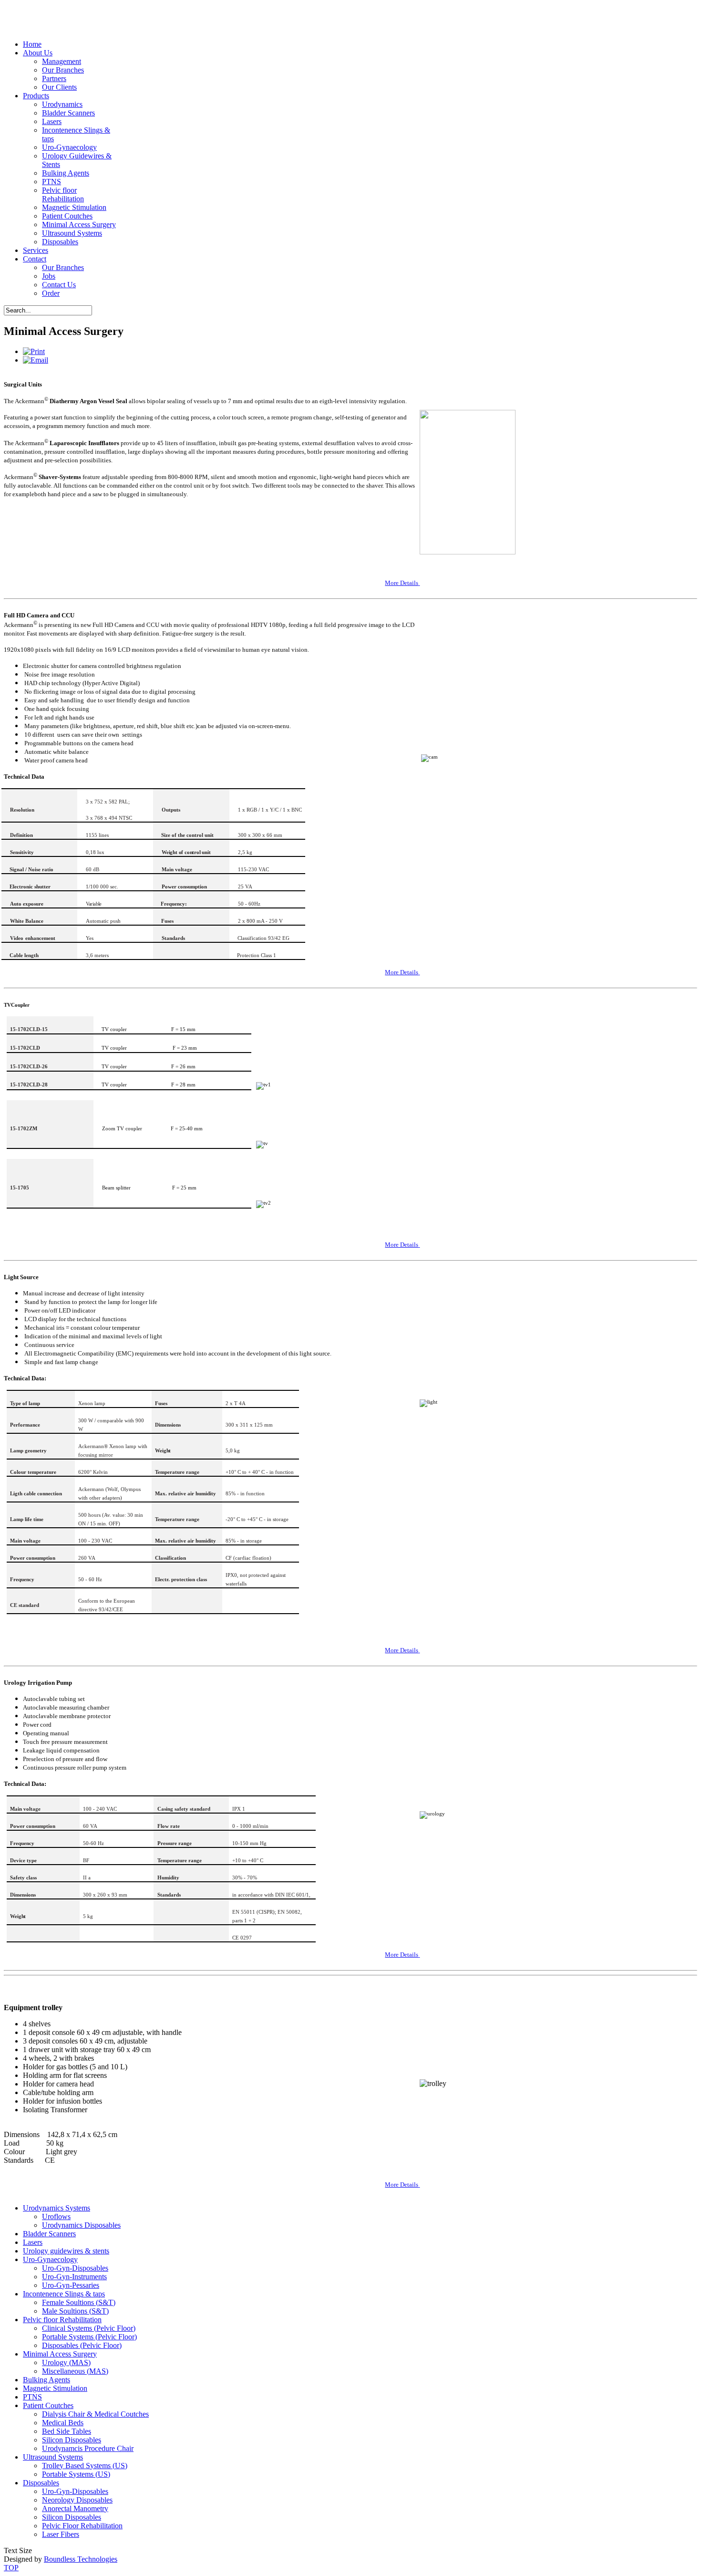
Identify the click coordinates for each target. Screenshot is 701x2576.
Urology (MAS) (66, 2362)
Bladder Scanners (68, 113)
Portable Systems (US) (76, 2474)
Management (62, 61)
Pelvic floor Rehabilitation (63, 194)
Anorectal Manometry (75, 2508)
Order (51, 293)
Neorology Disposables (77, 2500)
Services (36, 250)
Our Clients (59, 87)
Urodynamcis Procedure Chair (88, 2448)
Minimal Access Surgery (79, 224)
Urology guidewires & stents (66, 2251)
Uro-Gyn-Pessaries (71, 2285)
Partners (54, 78)
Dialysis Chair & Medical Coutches (95, 2414)
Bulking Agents (66, 173)
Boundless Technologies (81, 2559)
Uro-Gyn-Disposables (75, 2268)
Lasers (52, 121)
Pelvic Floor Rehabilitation (82, 2526)
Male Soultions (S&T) (75, 2311)
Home (32, 44)
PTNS (52, 182)
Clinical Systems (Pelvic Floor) (89, 2328)
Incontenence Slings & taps (64, 2294)
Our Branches (63, 70)
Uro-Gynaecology (69, 147)
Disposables (60, 242)
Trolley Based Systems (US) (85, 2466)
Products (36, 96)
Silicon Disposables (72, 2440)
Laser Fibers (61, 2534)
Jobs (49, 276)
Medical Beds (63, 2423)
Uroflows (56, 2216)
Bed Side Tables (67, 2431)
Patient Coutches (67, 216)
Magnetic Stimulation (74, 207)
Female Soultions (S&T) (79, 2302)
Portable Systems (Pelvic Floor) (89, 2337)
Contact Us (59, 285)
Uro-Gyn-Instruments (74, 2277)
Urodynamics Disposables (81, 2225)
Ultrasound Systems (72, 233)
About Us (38, 53)
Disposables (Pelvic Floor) (82, 2345)
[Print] (34, 351)
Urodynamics (62, 104)
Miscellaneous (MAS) (75, 2371)
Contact (35, 259)
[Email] (36, 360)
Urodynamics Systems (57, 2208)
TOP (11, 2568)
